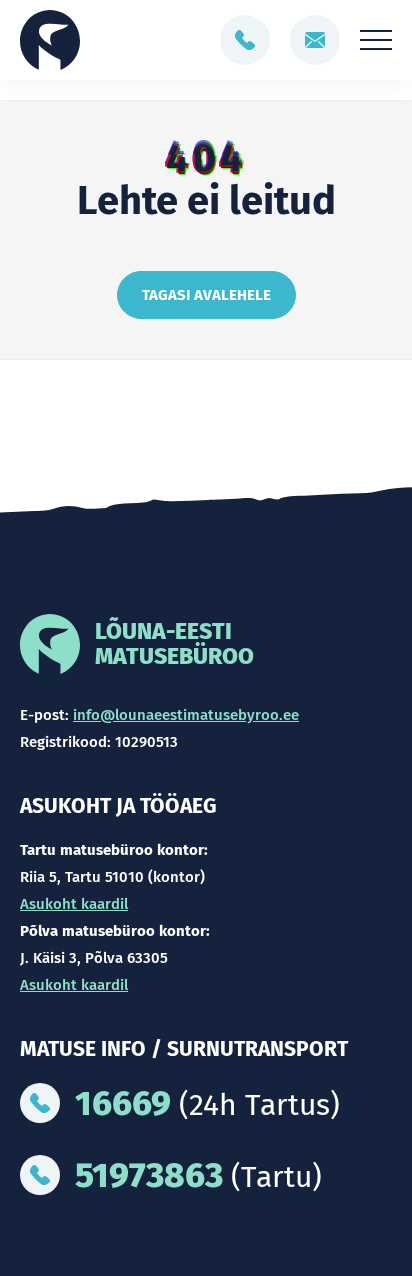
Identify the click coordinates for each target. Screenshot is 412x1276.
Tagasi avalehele (206, 295)
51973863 (149, 1175)
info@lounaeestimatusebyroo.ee (186, 715)
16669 (123, 1103)
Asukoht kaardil (74, 904)
